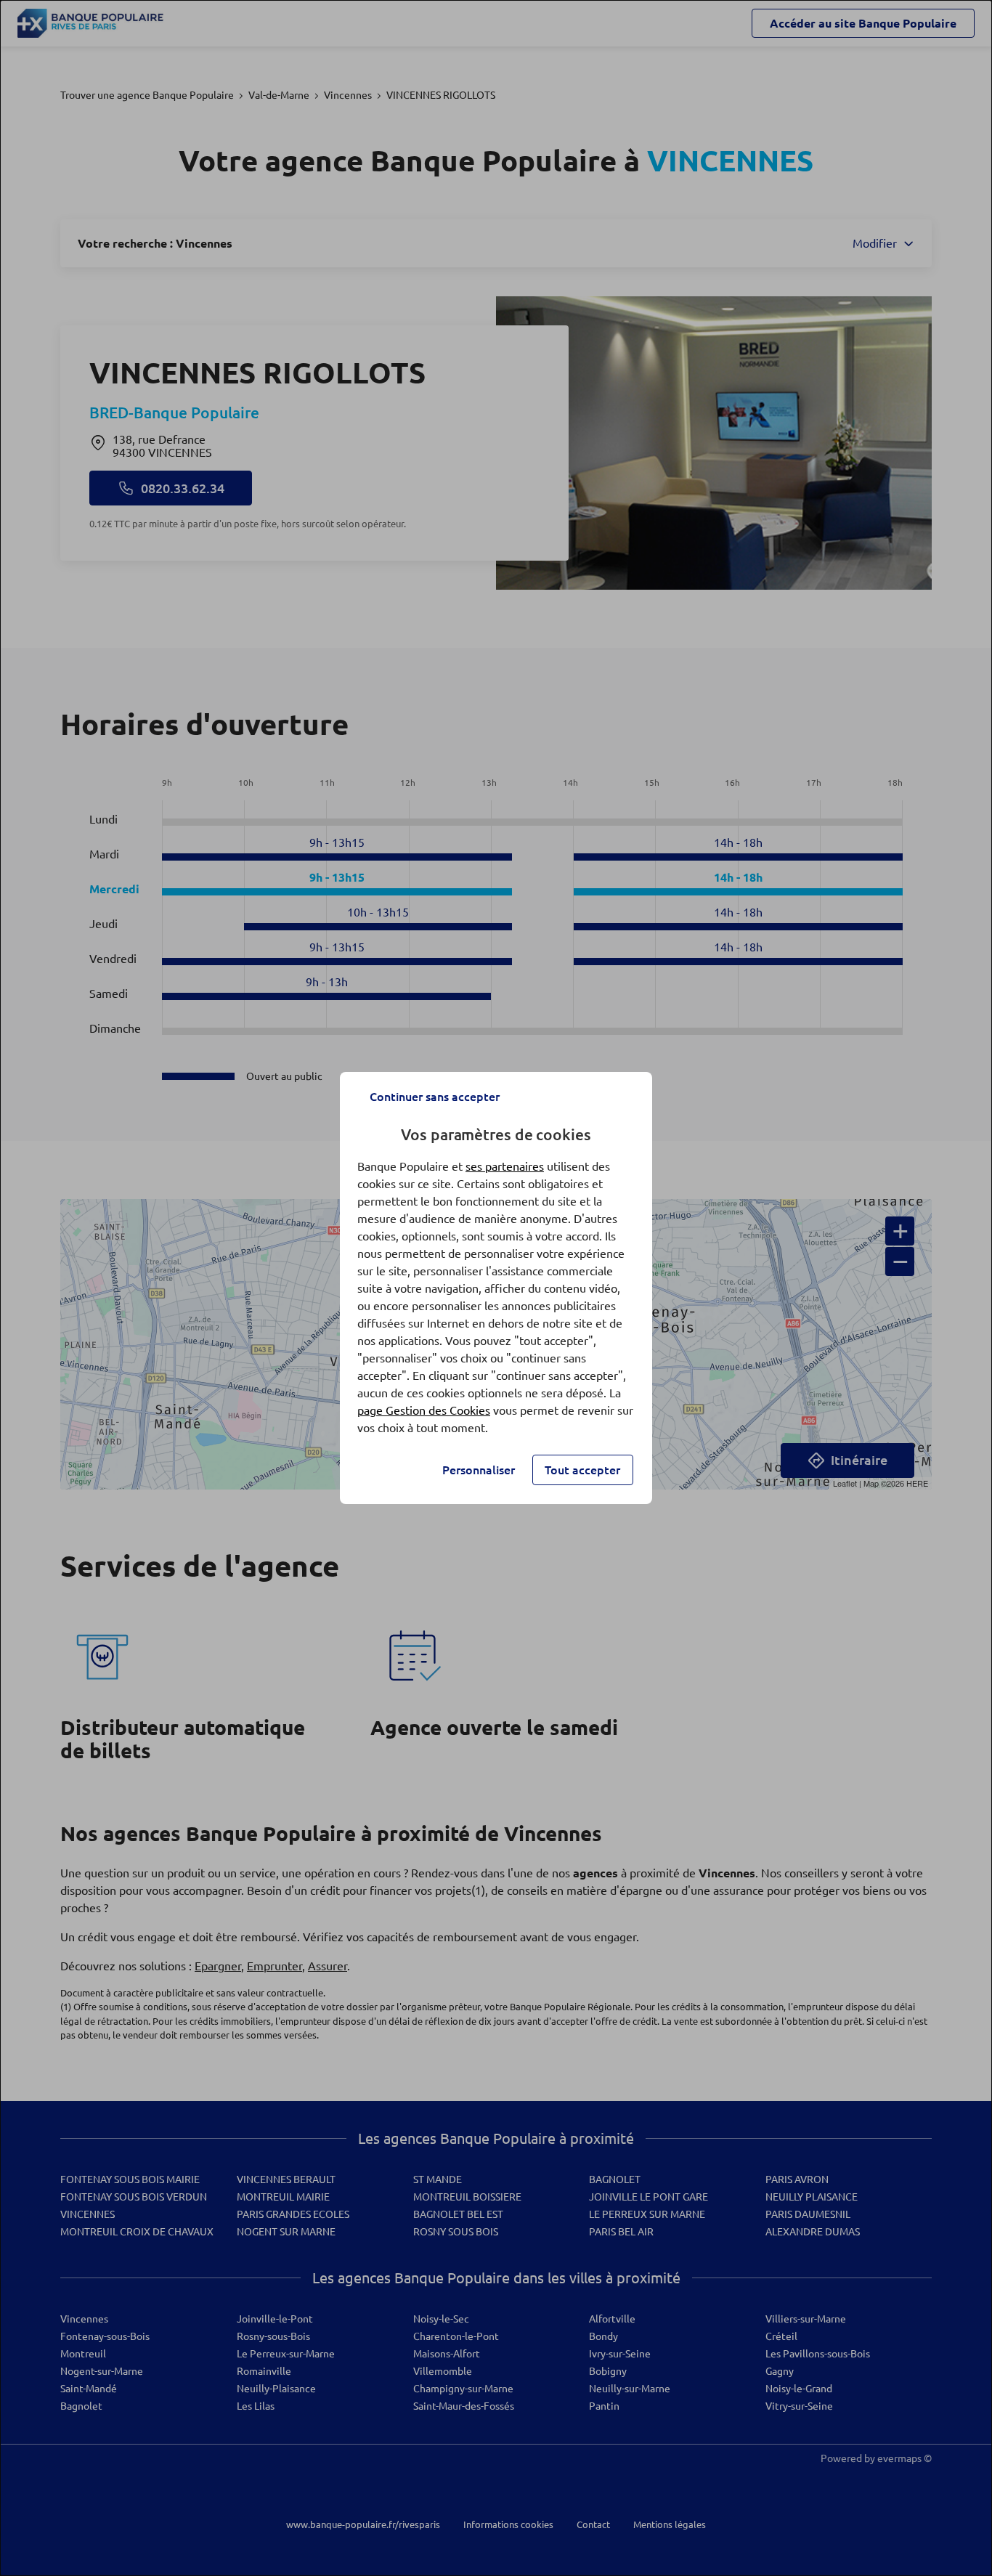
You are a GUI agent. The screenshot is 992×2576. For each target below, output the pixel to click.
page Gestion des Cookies (424, 1410)
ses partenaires (505, 1166)
